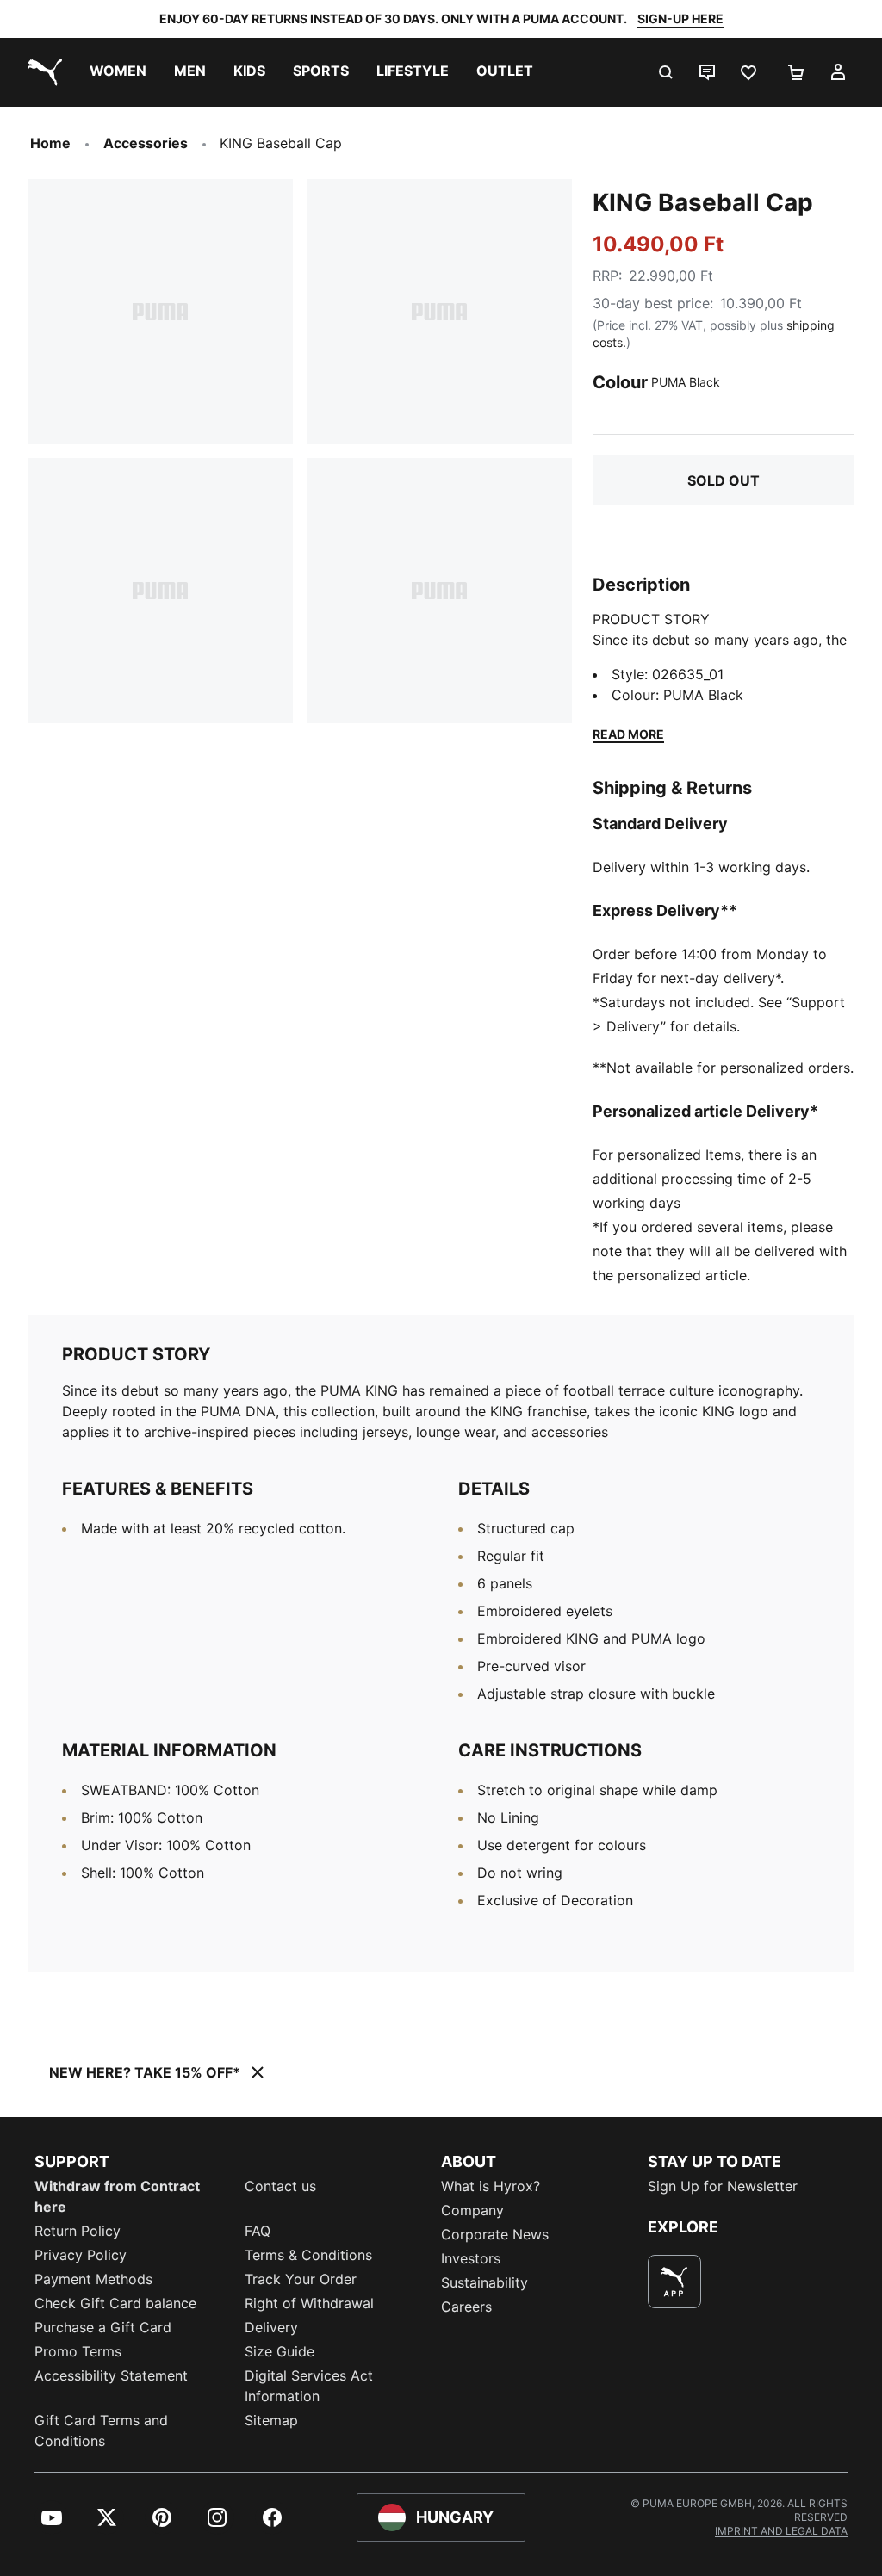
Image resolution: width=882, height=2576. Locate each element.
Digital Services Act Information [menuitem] (309, 2386)
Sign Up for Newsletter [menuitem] (723, 2186)
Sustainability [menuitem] (484, 2282)
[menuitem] (118, 72)
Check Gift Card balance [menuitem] (115, 2303)
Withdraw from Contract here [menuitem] (117, 2196)
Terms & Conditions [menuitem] (308, 2255)
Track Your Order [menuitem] (301, 2279)
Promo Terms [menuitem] (78, 2351)
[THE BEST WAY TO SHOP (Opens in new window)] (674, 2282)
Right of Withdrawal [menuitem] (309, 2303)
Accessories (146, 143)
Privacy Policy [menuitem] (81, 2255)
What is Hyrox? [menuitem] (491, 2186)
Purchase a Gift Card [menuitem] (103, 2327)
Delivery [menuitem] (271, 2327)
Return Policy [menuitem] (78, 2231)
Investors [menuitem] (471, 2258)
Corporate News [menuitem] (495, 2234)
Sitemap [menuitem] (271, 2420)
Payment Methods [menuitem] (93, 2279)
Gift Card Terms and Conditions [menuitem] (101, 2430)
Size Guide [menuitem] (280, 2351)
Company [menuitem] (472, 2210)
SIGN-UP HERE (680, 19)
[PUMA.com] (41, 72)
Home (50, 143)
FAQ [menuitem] (258, 2231)
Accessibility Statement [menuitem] (111, 2375)
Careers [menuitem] (466, 2307)
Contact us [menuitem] (280, 2186)
